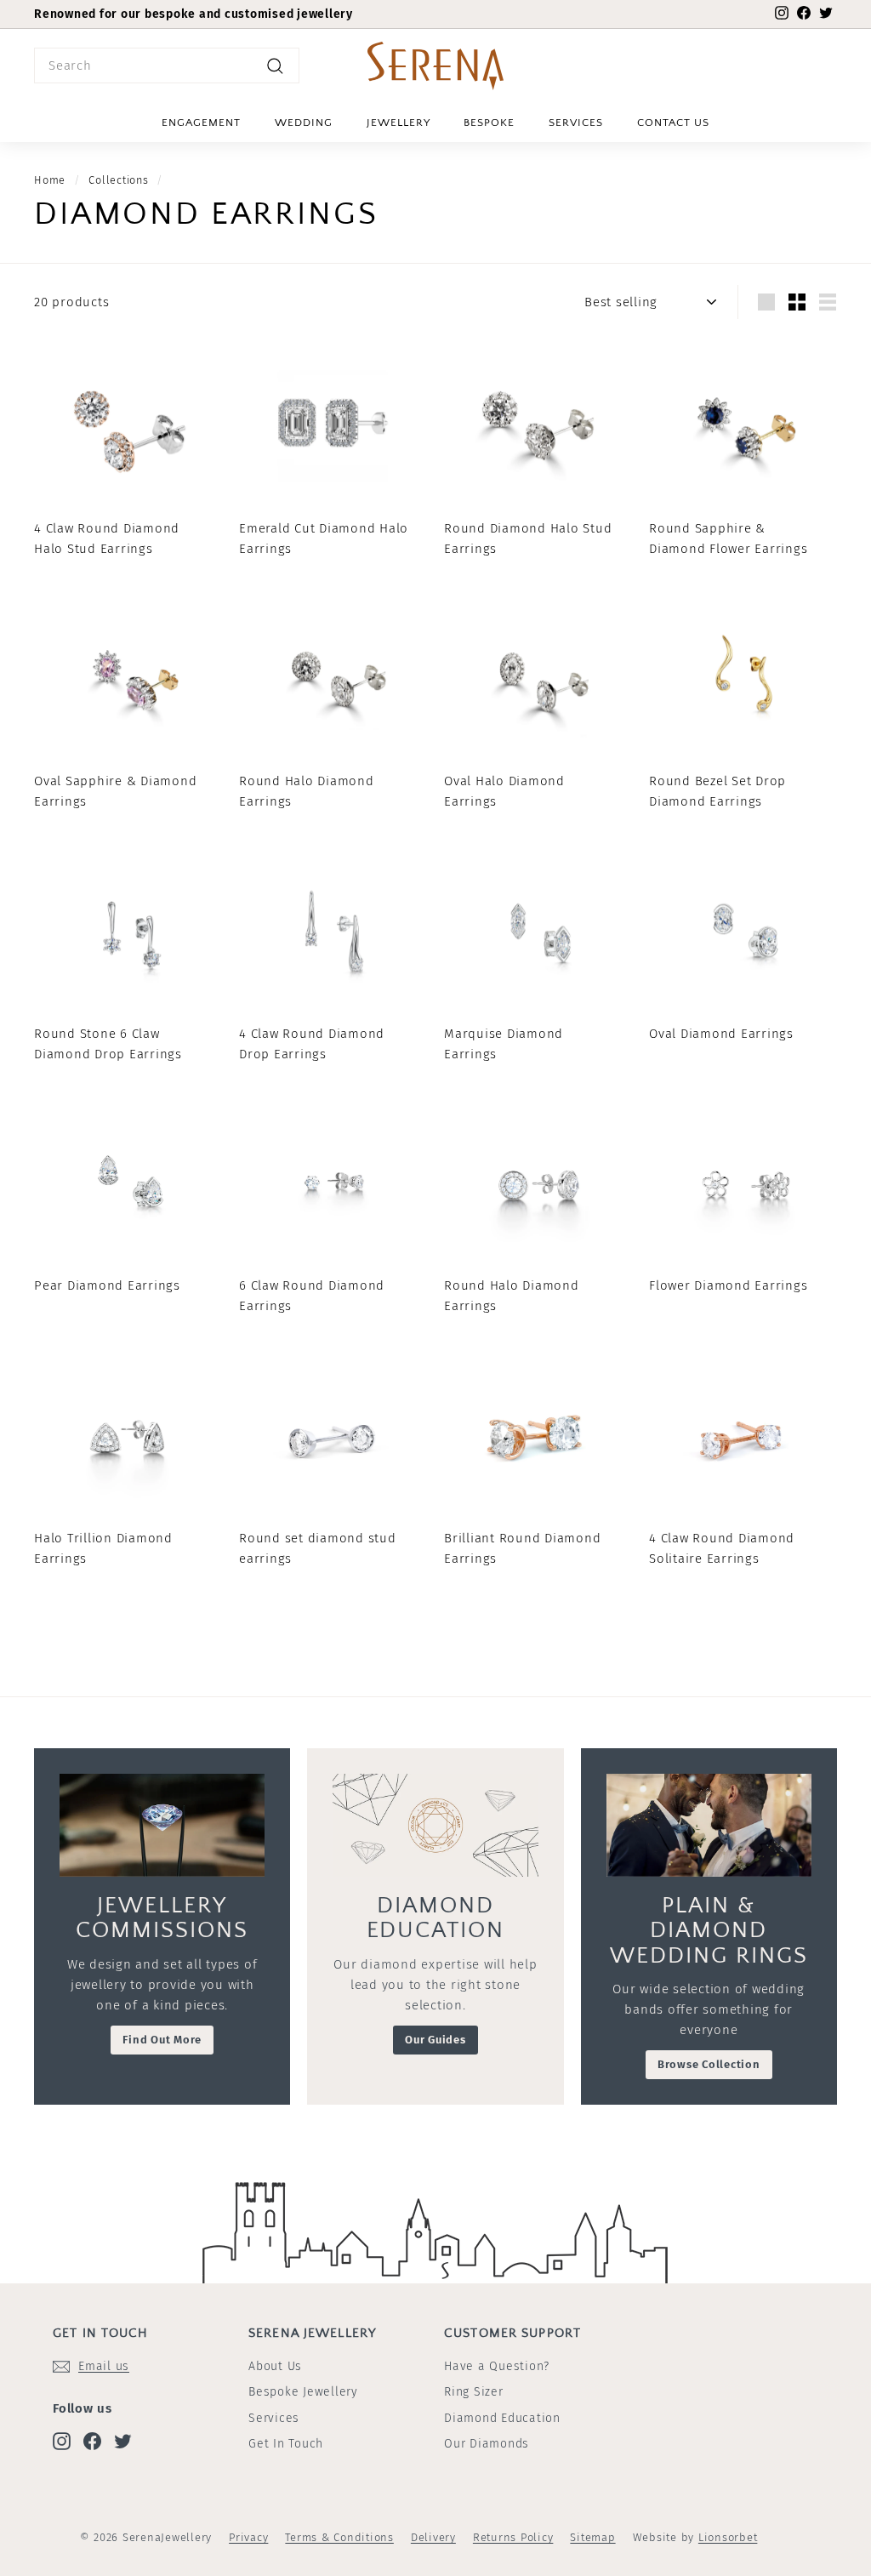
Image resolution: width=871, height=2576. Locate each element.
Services (576, 123)
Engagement (201, 123)
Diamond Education (502, 2418)
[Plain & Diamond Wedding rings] (709, 1825)
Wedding (304, 123)
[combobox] (167, 66)
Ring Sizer (474, 2392)
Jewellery (398, 123)
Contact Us (673, 123)
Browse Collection (709, 2064)
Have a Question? (497, 2366)
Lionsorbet (728, 2537)
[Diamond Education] (435, 1825)
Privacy (248, 2537)
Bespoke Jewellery (303, 2392)
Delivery (433, 2537)
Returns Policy (513, 2537)
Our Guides (435, 2040)
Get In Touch (286, 2444)
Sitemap (592, 2537)
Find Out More (162, 2040)
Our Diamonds (487, 2444)
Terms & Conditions (339, 2537)
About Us (275, 2366)
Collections (118, 180)
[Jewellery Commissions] (162, 1825)
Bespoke (489, 123)
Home (50, 180)
